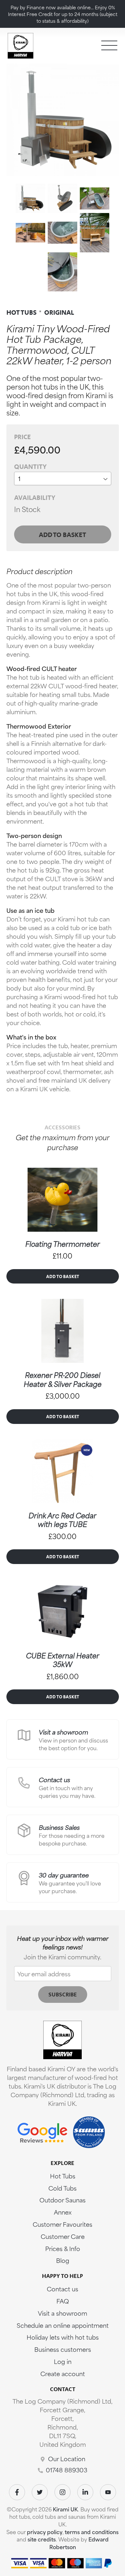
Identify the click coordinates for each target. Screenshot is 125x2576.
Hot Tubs (63, 2176)
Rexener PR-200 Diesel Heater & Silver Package (63, 1379)
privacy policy (45, 2532)
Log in (63, 2361)
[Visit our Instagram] (63, 2492)
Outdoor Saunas (63, 2200)
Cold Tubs (63, 2188)
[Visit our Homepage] (21, 45)
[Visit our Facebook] (17, 2492)
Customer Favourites (63, 2224)
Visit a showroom (63, 1732)
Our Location (67, 2458)
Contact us (54, 1779)
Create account (63, 2373)
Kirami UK (65, 2509)
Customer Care (63, 2236)
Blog (63, 2260)
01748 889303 (67, 2470)
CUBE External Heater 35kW (63, 1660)
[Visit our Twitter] (40, 2492)
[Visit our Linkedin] (85, 2492)
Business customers (63, 2349)
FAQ (63, 2301)
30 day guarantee (64, 1875)
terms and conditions (92, 2532)
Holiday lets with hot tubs (63, 2337)
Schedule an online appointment (63, 2325)
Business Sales (59, 1827)
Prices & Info (63, 2248)
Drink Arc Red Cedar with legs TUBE (63, 1520)
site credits (42, 2539)
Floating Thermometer (63, 1244)
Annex (63, 2212)
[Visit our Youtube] (108, 2492)
